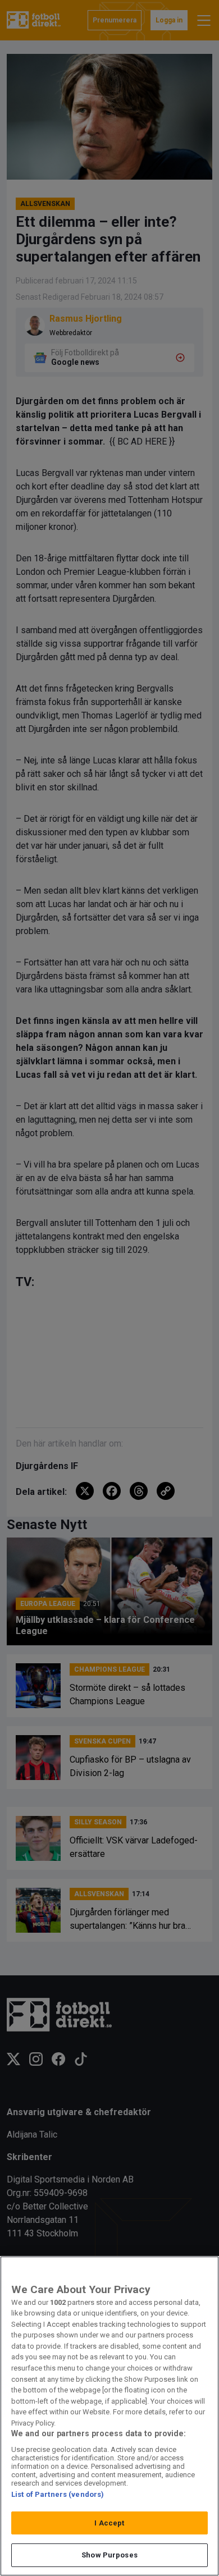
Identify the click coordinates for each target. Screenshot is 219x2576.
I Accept (109, 2523)
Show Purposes (109, 2555)
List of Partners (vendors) (58, 2494)
